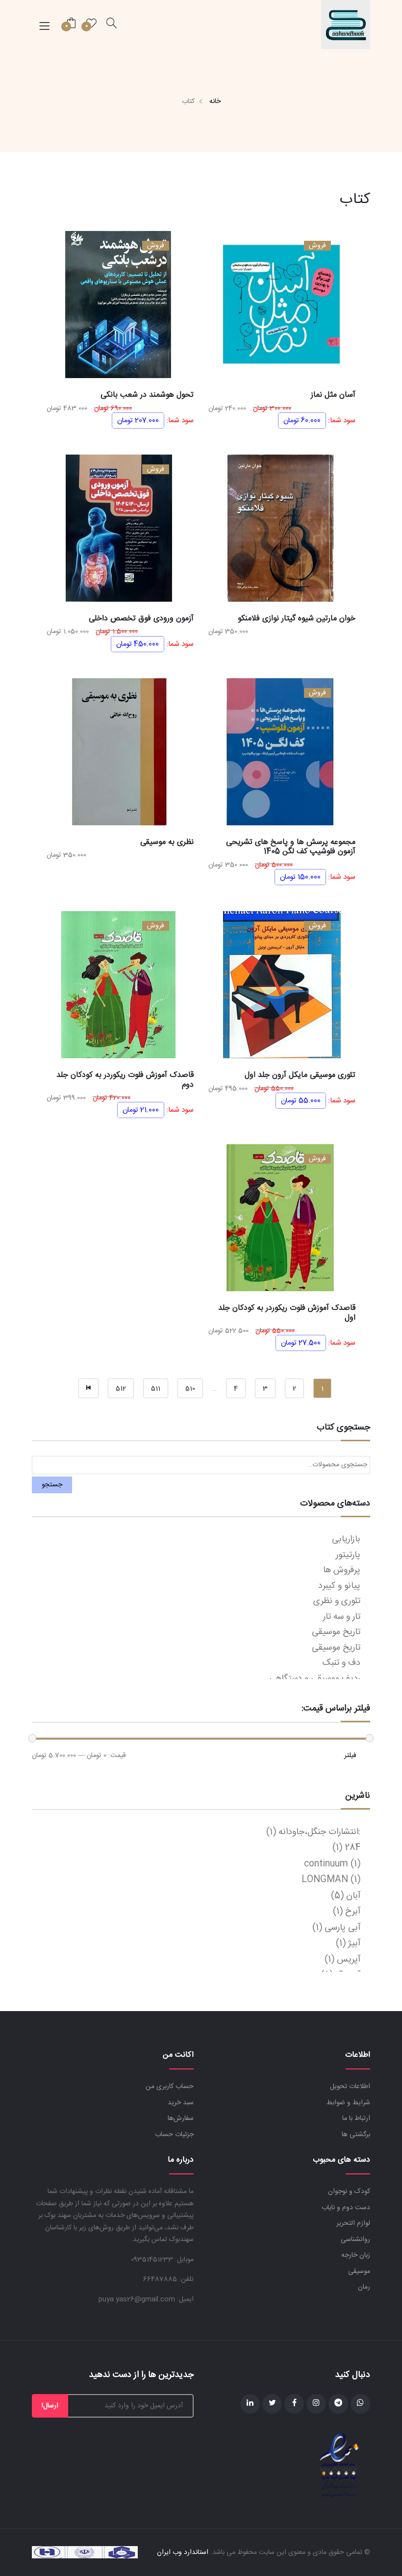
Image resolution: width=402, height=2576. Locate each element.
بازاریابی (346, 1539)
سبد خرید (181, 2103)
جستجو (52, 1485)
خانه (215, 102)
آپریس (349, 1960)
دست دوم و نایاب (346, 2208)
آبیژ (354, 1943)
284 (352, 1848)
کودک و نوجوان (349, 2192)
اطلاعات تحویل (350, 2087)
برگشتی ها (356, 2135)
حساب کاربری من (170, 2087)
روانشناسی (355, 2240)
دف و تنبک (341, 1663)
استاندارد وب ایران (183, 2552)
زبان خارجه (356, 2255)
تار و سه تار (342, 1617)
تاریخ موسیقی (336, 1632)
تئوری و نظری (337, 1601)
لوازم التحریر (353, 2223)
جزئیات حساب (174, 2135)
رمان (364, 2287)
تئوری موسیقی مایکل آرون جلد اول (300, 1075)
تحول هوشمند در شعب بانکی (147, 395)
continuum (326, 1864)
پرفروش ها (342, 1570)
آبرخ (353, 1912)
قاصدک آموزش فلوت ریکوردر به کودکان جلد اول (287, 1313)
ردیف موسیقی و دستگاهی (315, 1679)
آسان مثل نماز (333, 395)
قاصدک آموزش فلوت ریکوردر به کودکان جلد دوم (125, 1080)
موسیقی (359, 2271)
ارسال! (50, 2406)
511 (156, 1389)
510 (190, 1389)
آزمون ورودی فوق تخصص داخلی (141, 619)
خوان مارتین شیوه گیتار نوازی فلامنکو (297, 619)
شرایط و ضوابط (348, 2103)
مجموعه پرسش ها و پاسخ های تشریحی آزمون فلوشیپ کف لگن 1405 (291, 847)
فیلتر (350, 1756)
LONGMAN (325, 1880)
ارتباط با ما (356, 2118)
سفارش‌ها (181, 2118)
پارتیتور (348, 1555)
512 (121, 1389)
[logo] (346, 25)
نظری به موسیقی (167, 842)
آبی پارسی (342, 1928)
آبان (353, 1896)
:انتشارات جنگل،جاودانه (319, 1832)
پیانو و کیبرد (339, 1586)
